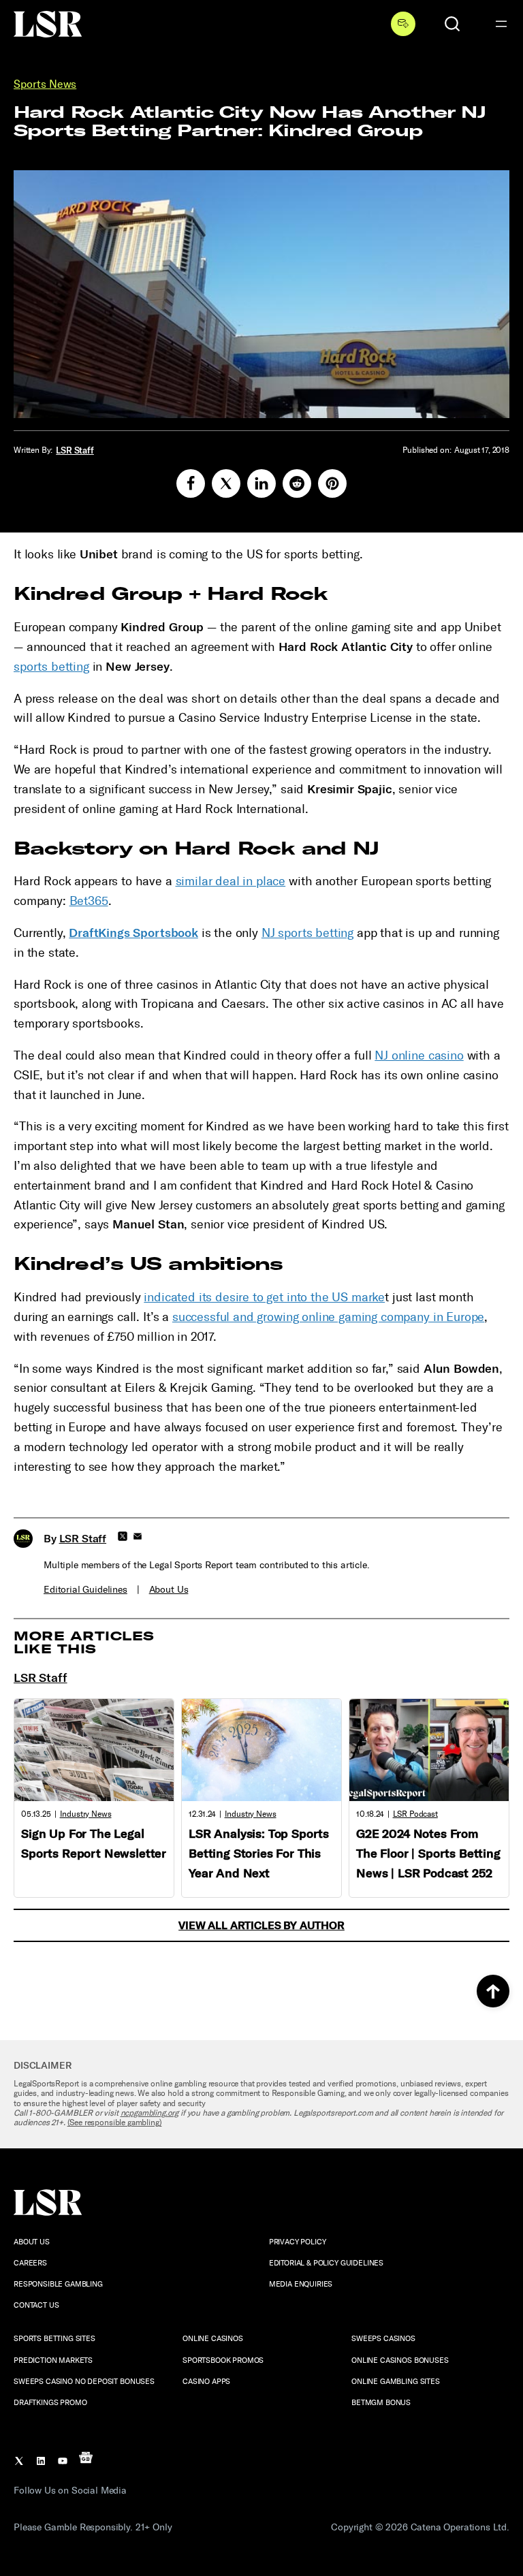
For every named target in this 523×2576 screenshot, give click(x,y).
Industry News (86, 1814)
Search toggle (452, 24)
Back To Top (493, 1991)
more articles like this (84, 1643)
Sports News (45, 84)
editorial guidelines (85, 1590)
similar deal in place (231, 881)
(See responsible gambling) (115, 2122)
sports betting (51, 667)
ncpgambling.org (150, 2113)
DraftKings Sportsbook (133, 933)
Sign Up (403, 24)
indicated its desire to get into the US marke (264, 1297)
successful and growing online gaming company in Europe (328, 1317)
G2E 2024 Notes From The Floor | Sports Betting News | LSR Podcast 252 (428, 1854)
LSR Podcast (415, 1814)
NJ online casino (419, 1055)
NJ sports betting (307, 933)
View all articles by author (261, 1925)
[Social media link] (191, 483)
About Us (169, 1590)
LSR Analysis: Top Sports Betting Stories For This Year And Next (259, 1854)
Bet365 (89, 901)
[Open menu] (501, 24)
